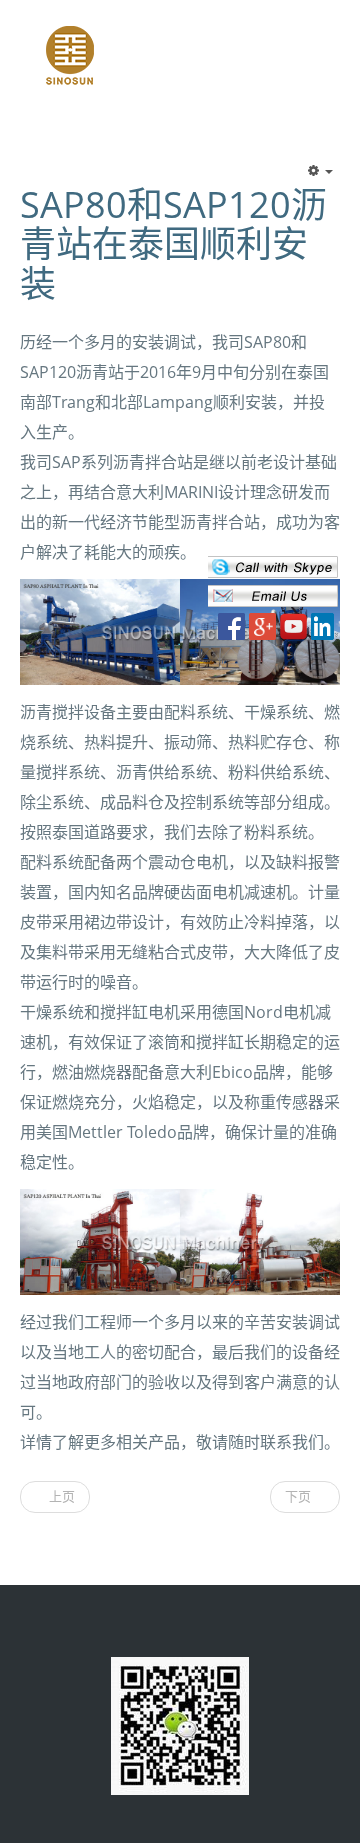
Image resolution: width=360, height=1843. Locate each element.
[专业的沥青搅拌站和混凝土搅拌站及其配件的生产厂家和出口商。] (70, 54)
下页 (300, 1496)
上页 (60, 1496)
